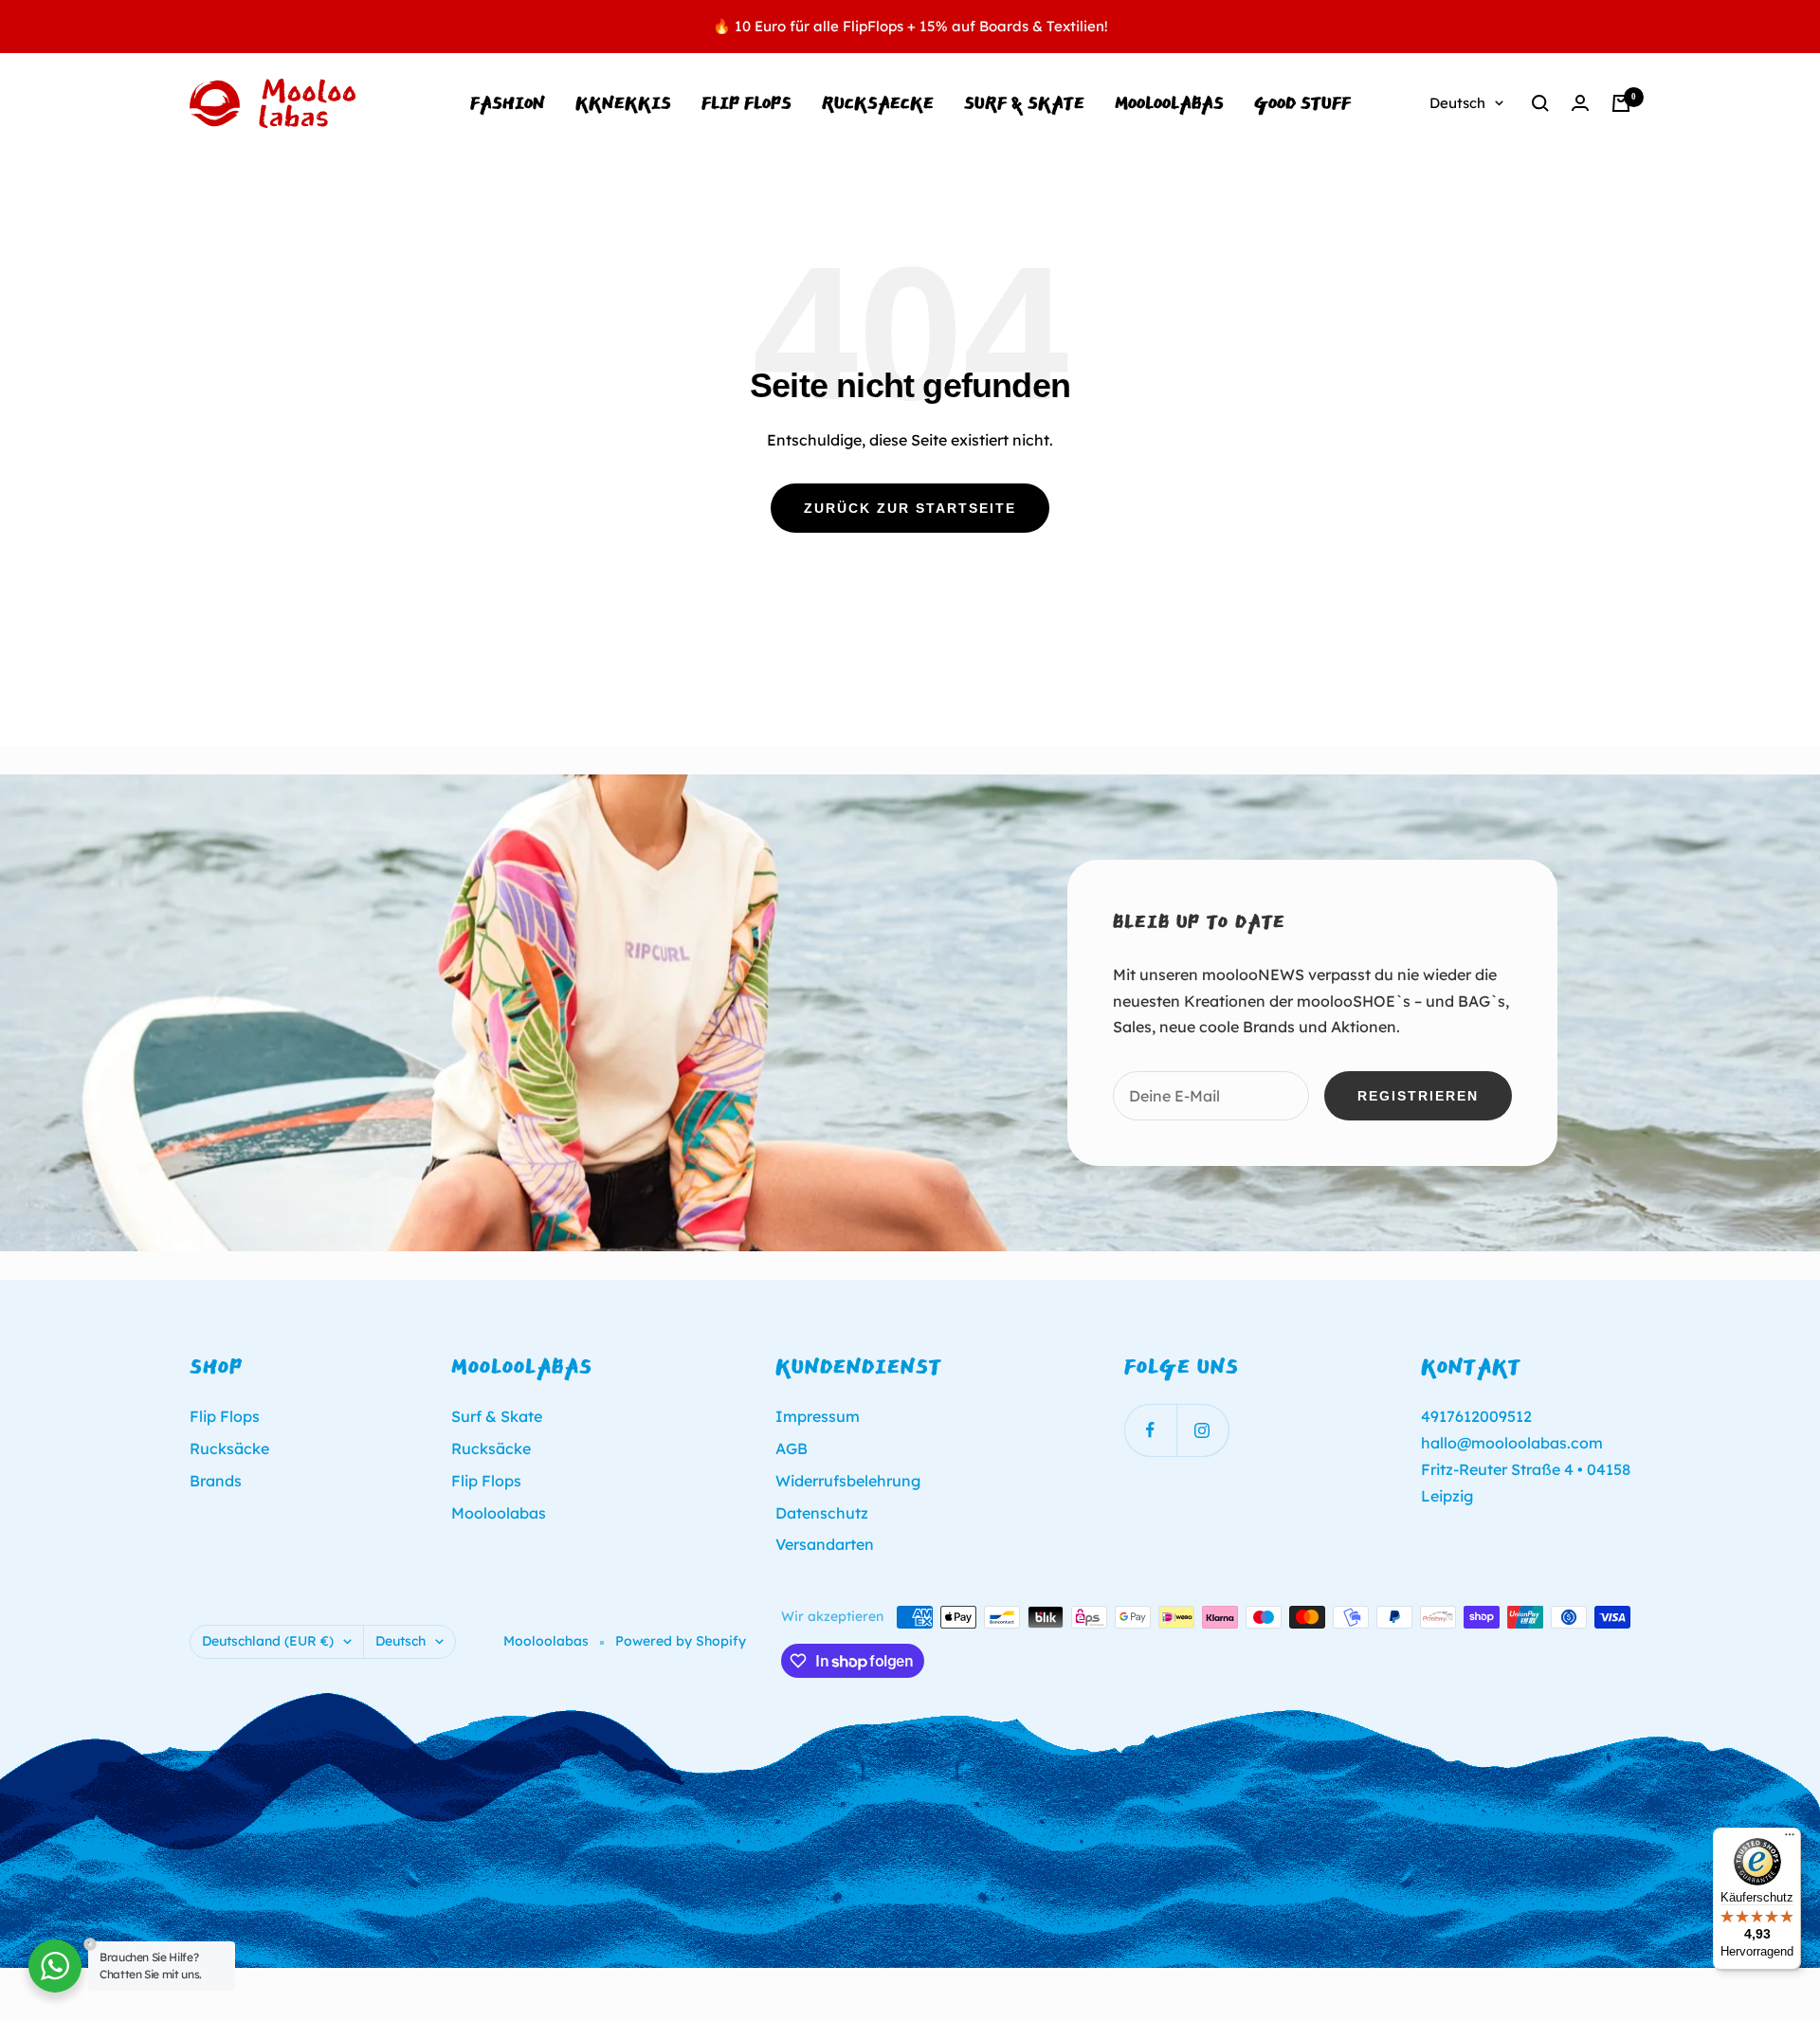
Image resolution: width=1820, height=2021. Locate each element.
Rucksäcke (229, 1448)
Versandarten (825, 1544)
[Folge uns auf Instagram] (1202, 1430)
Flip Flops (746, 103)
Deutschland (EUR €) (268, 1641)
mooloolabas (1169, 103)
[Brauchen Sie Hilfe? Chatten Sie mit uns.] (55, 1966)
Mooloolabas (499, 1513)
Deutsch (1457, 103)
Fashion (508, 103)
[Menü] (1790, 1839)
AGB (792, 1448)
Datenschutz (822, 1513)
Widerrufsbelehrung (848, 1481)
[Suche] (1540, 103)
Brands (216, 1481)
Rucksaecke (878, 103)
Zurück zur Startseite (910, 508)
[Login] (1580, 103)
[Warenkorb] (1621, 103)
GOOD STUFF (1302, 103)
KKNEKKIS (623, 103)
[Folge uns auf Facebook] (1150, 1430)
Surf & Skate (1024, 103)
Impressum (818, 1416)
